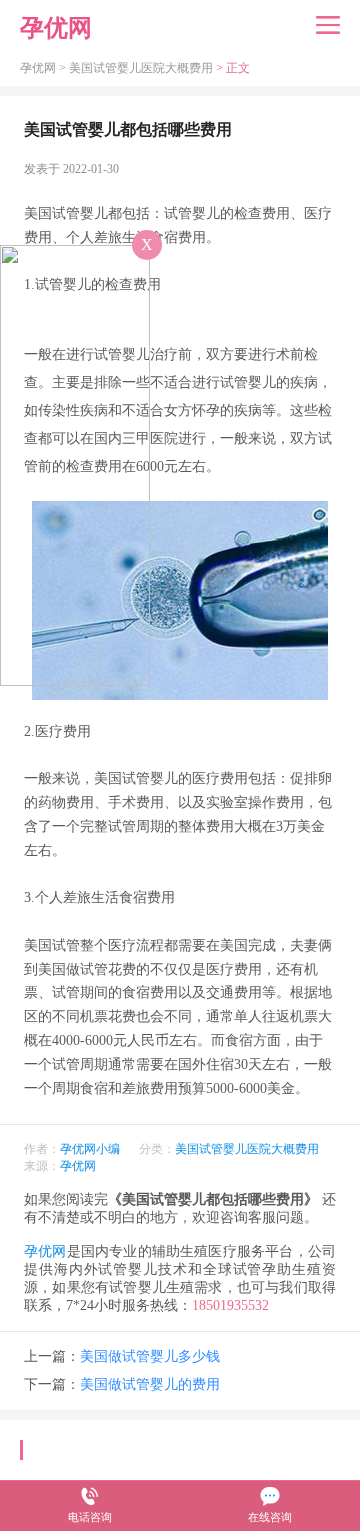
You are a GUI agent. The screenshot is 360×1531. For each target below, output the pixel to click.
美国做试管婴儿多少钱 (150, 1356)
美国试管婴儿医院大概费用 (141, 68)
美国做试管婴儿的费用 (150, 1384)
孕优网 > (44, 68)
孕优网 (78, 1166)
